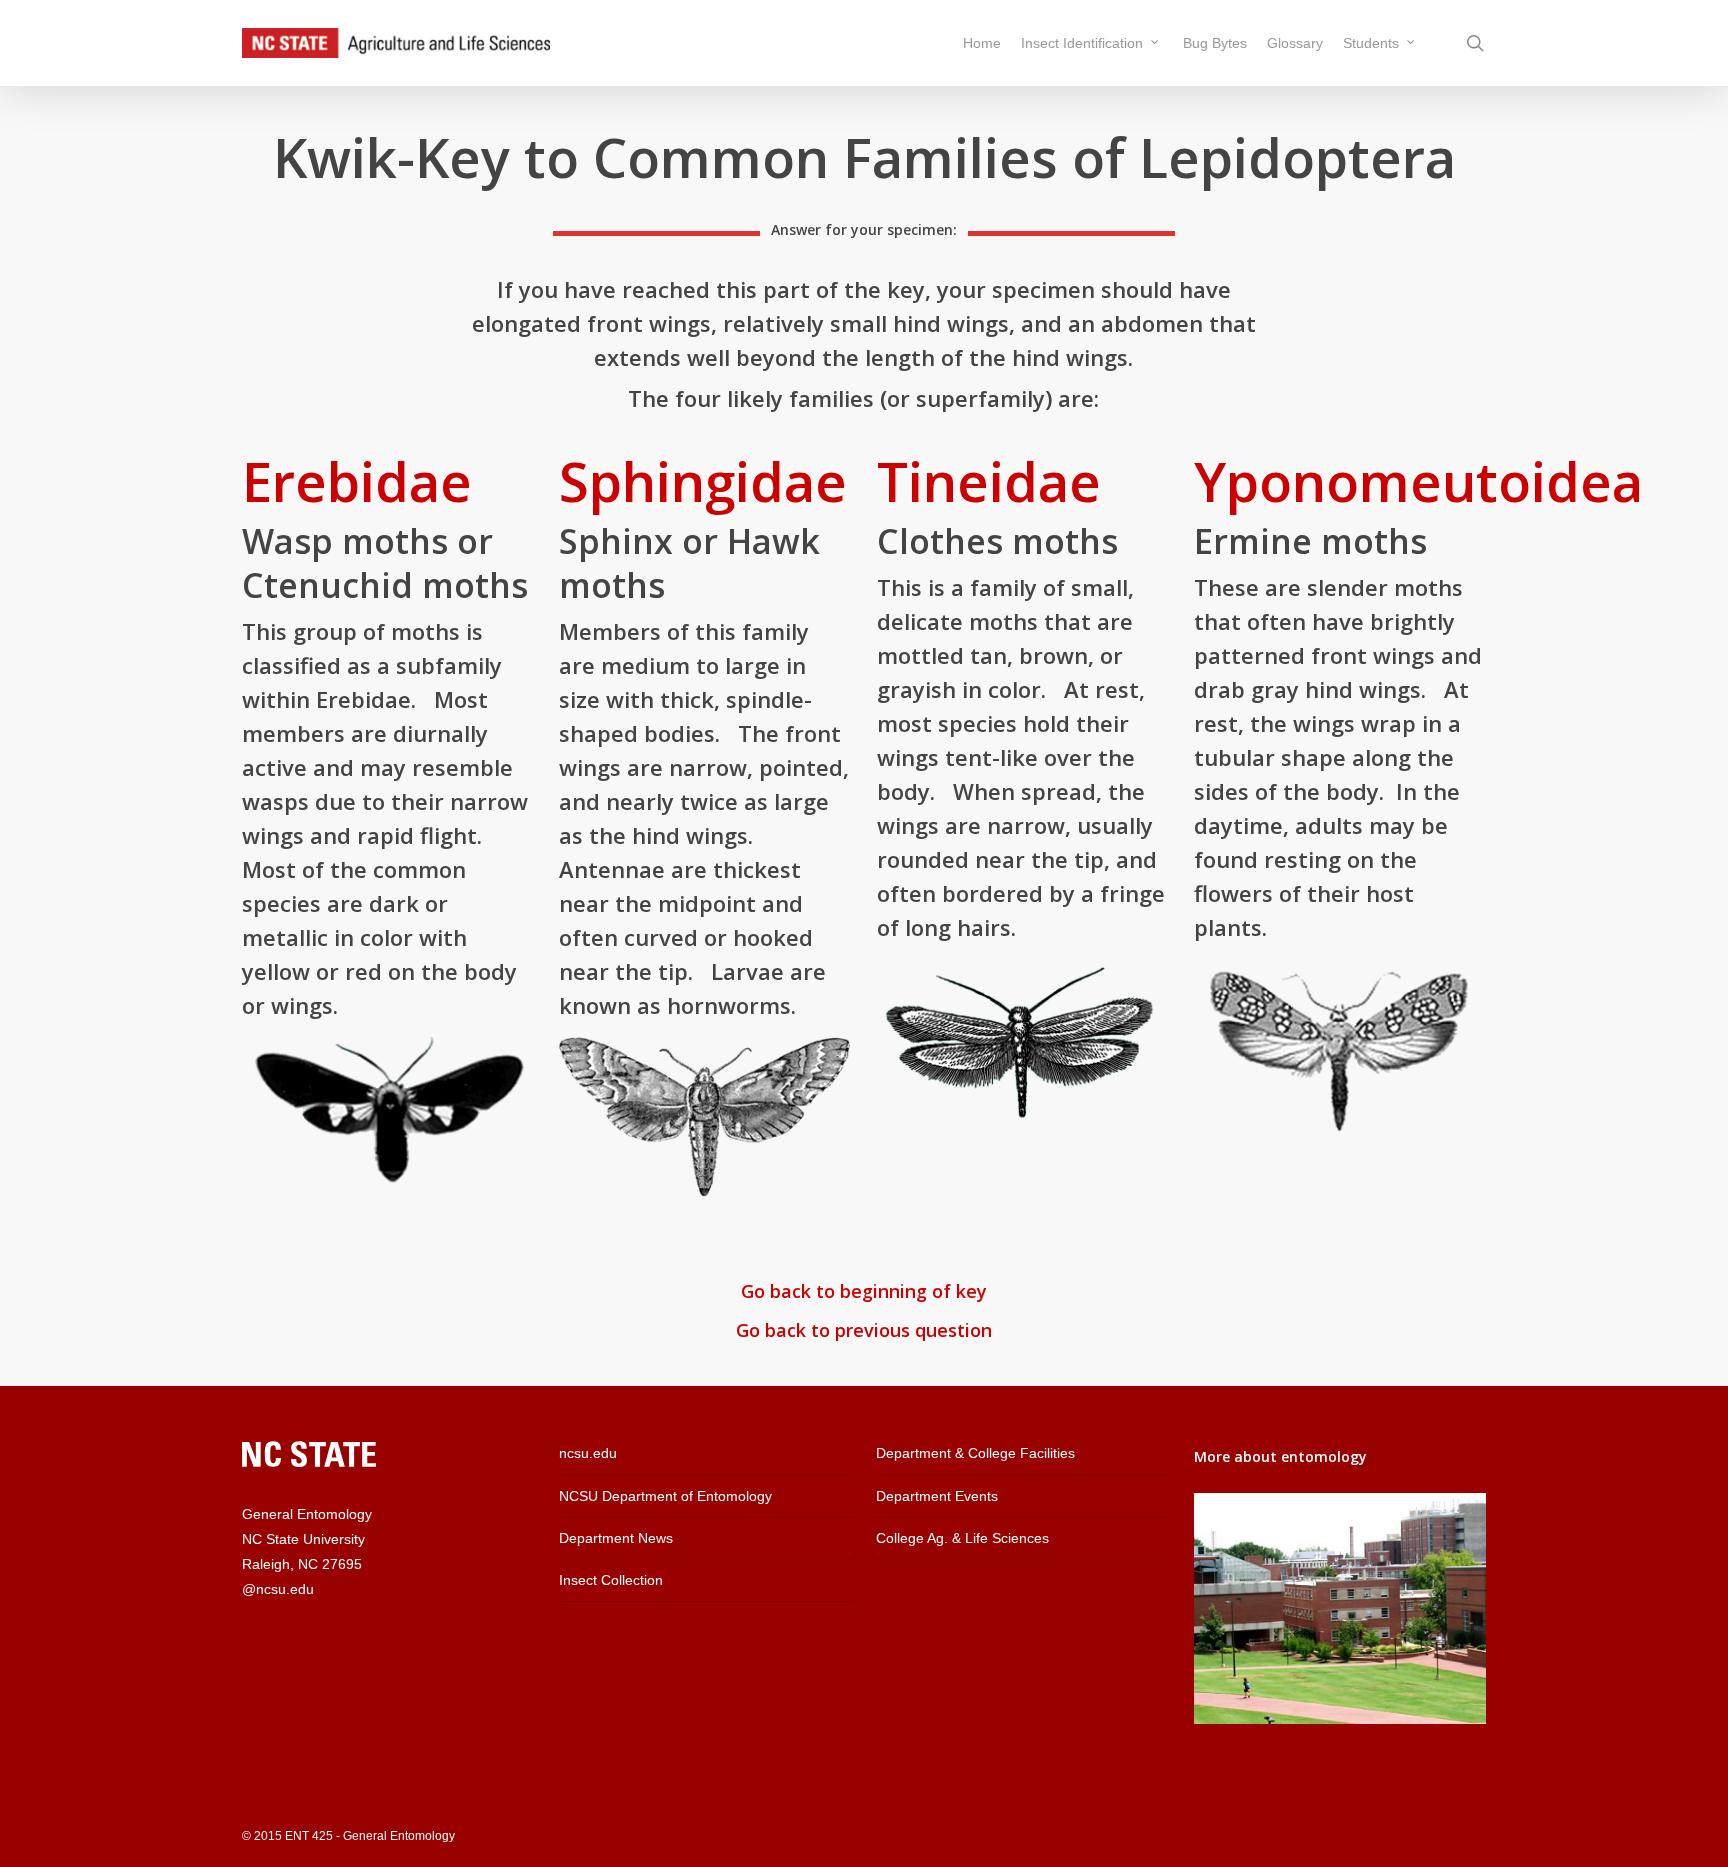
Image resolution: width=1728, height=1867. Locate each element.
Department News (616, 1538)
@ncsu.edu (278, 1589)
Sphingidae (703, 481)
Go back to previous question (864, 1330)
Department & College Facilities (975, 1453)
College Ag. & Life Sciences (962, 1538)
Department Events (937, 1496)
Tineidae (989, 481)
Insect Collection (611, 1580)
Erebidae (357, 481)
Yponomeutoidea (1418, 481)
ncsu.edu (588, 1453)
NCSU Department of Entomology (665, 1496)
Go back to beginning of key (864, 1291)
